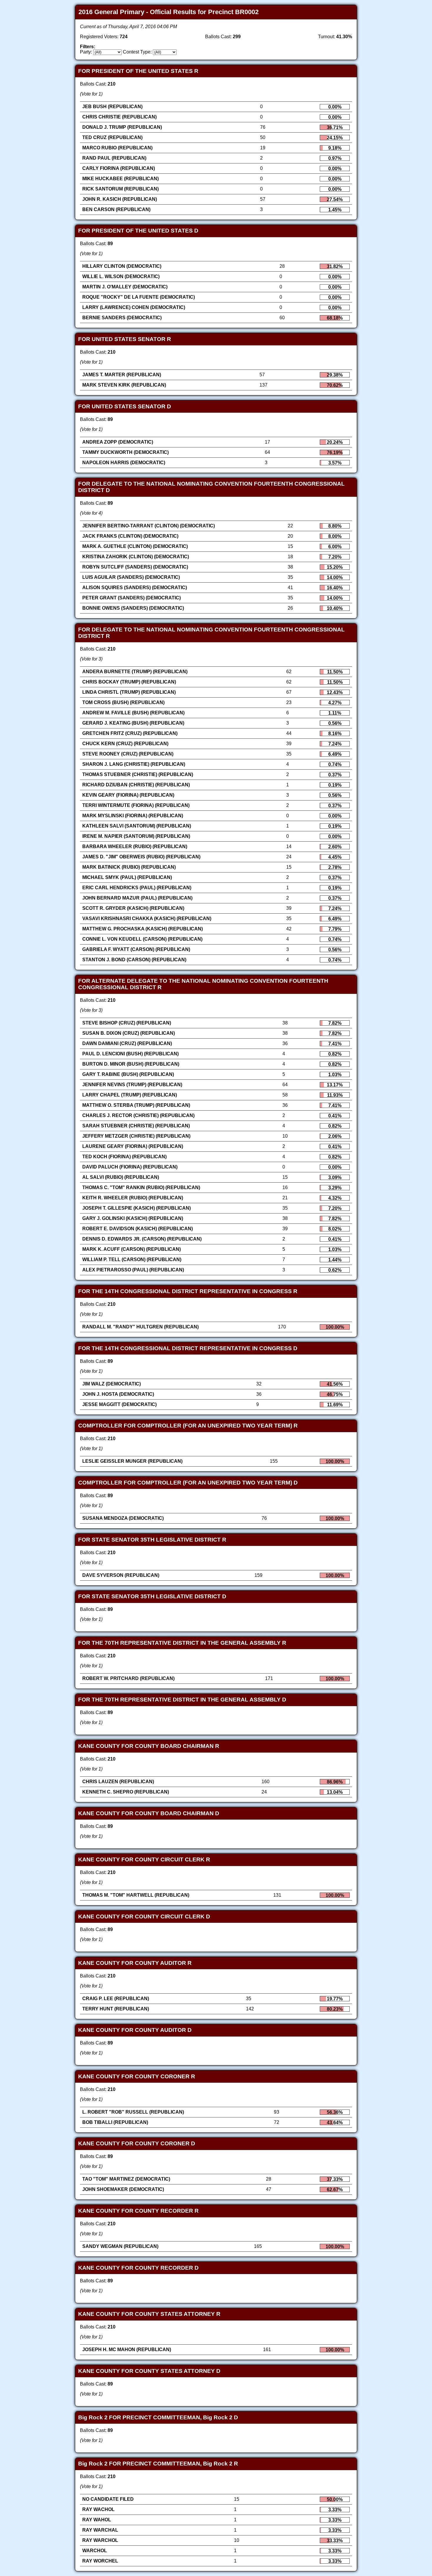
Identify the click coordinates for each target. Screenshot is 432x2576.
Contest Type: (137, 52)
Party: (86, 52)
